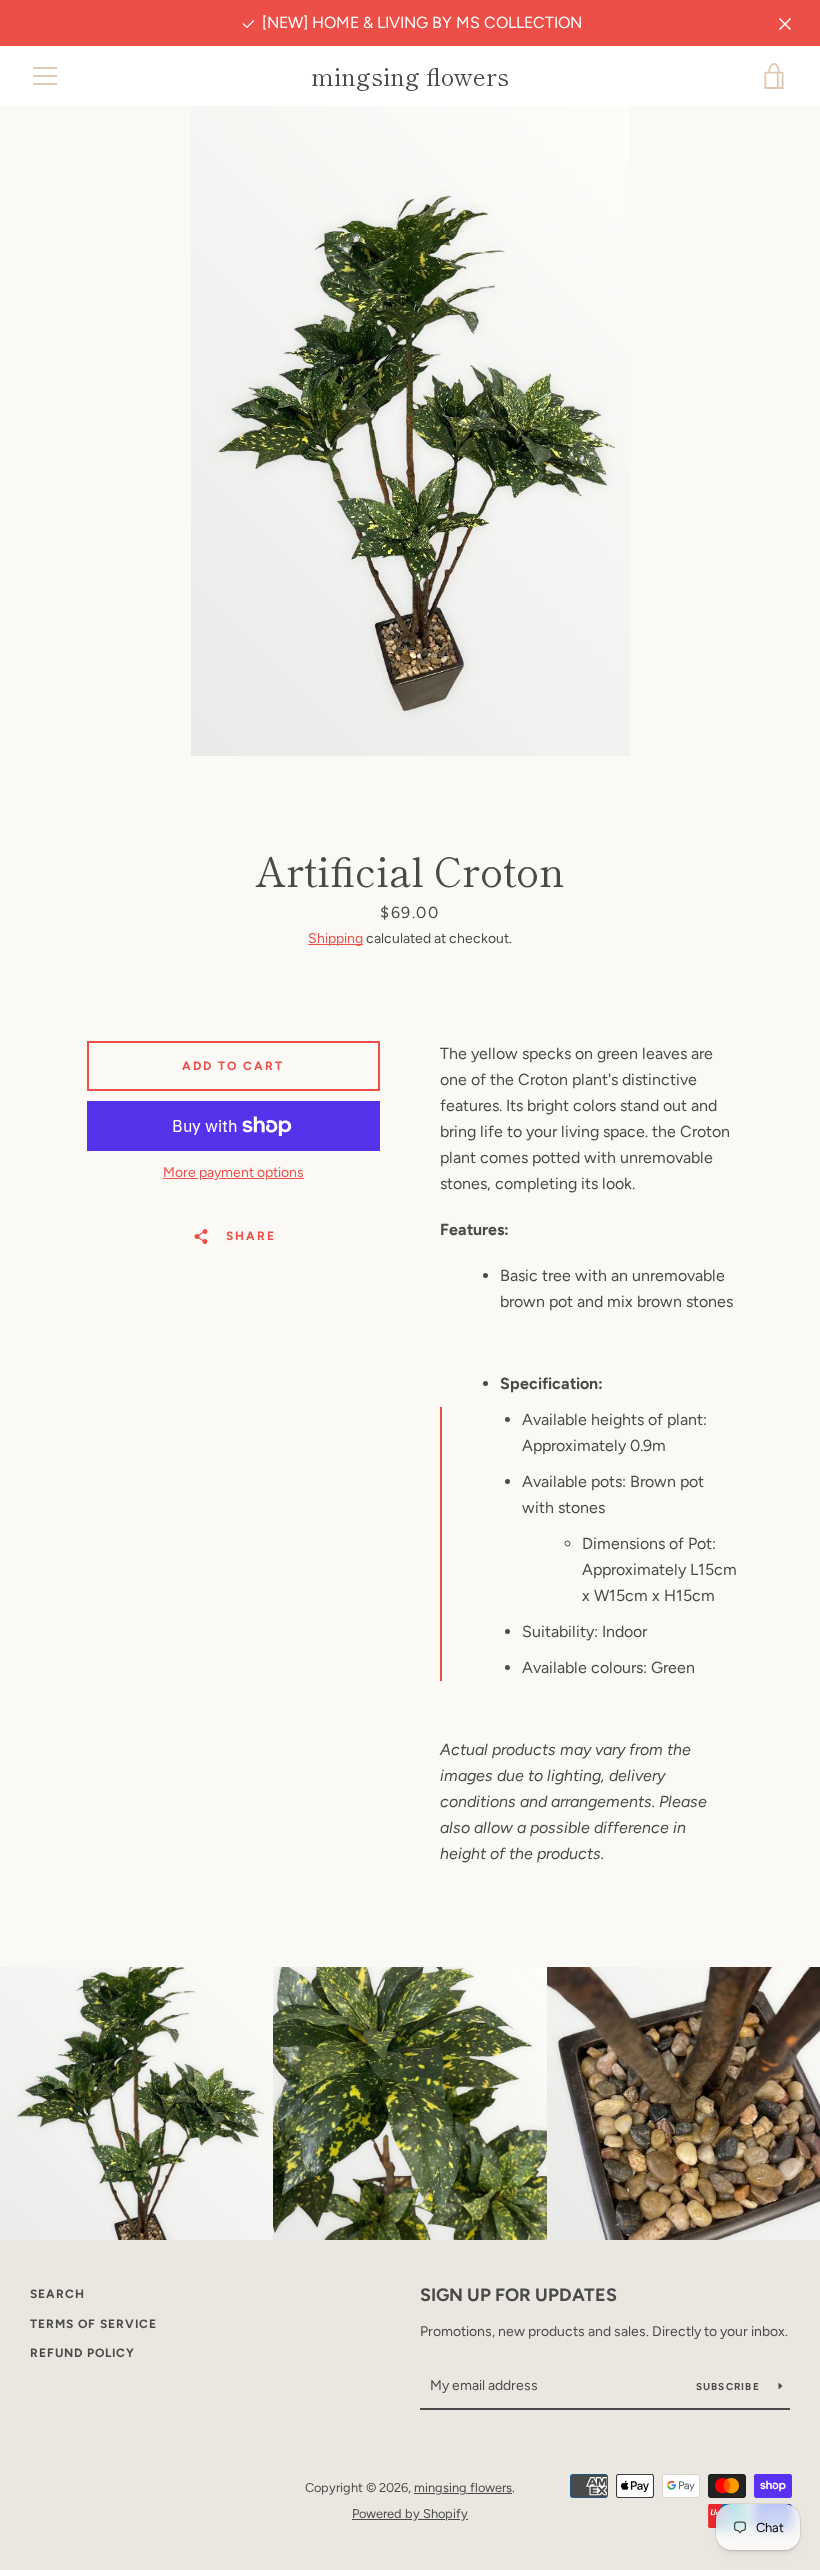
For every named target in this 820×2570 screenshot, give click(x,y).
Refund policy (82, 2353)
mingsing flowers (410, 76)
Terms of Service (93, 2324)
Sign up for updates (518, 2295)
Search (57, 2294)
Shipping (335, 938)
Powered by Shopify (410, 2513)
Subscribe (730, 2386)
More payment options (233, 1172)
